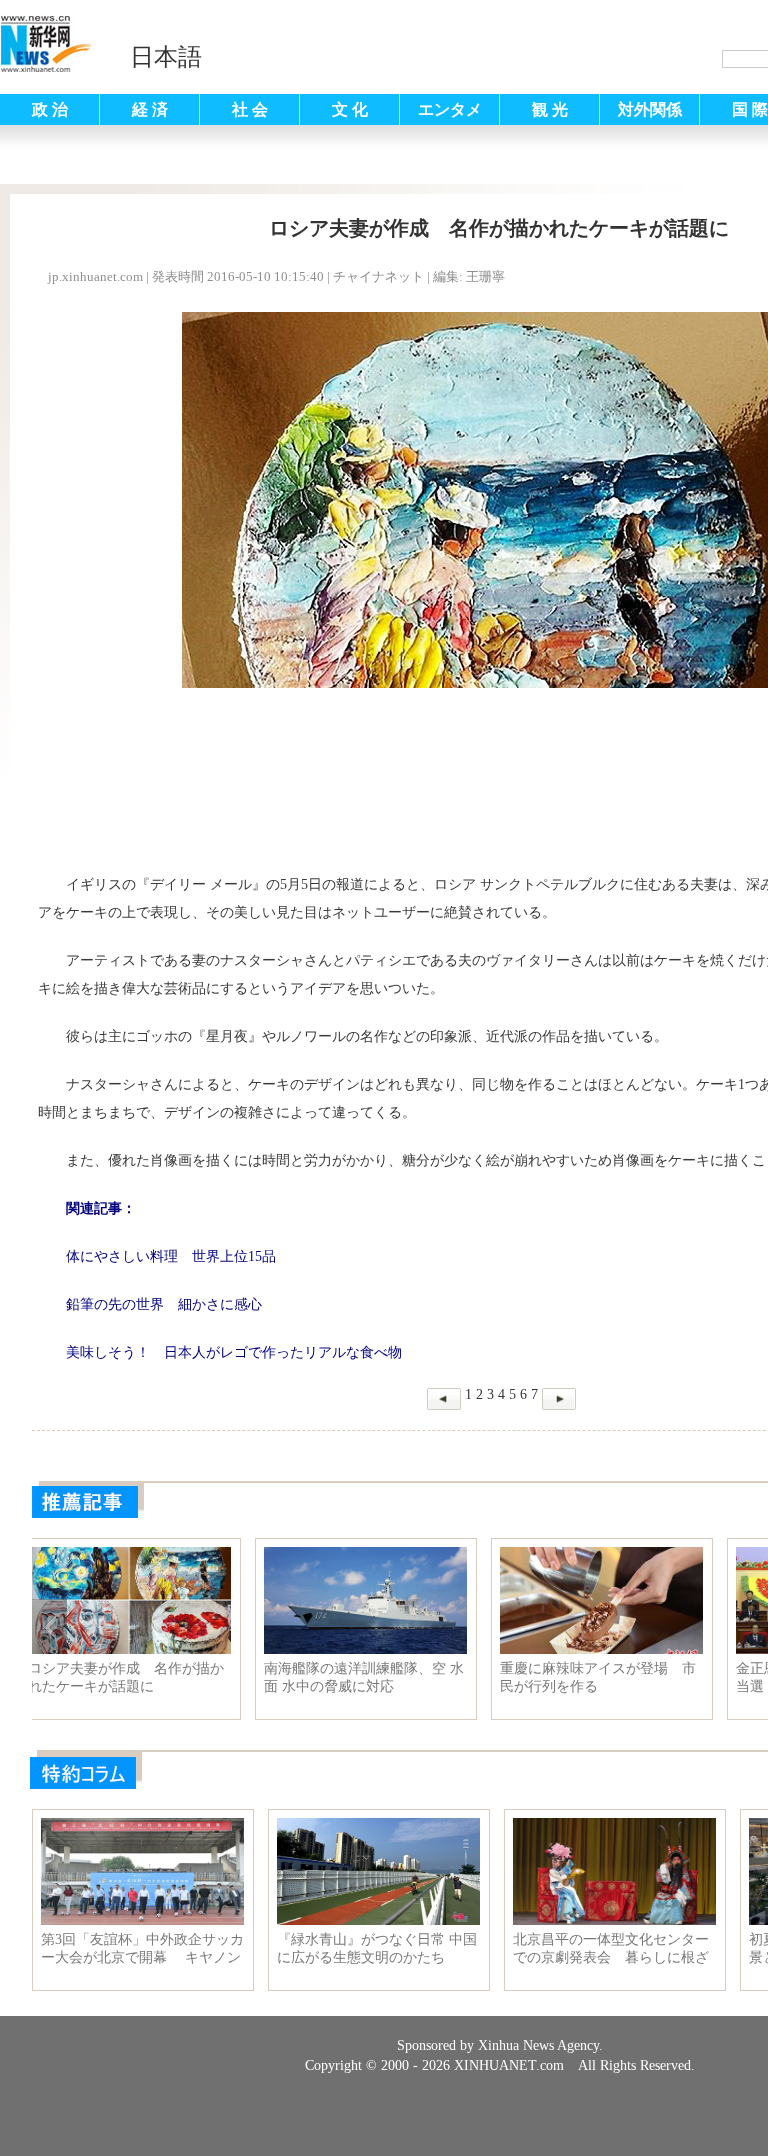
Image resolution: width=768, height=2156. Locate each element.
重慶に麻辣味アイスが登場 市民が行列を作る (613, 1677)
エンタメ (450, 109)
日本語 (166, 57)
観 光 (550, 109)
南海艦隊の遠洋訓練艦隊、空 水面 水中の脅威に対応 (379, 1677)
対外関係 (650, 109)
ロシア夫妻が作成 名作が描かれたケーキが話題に (141, 1677)
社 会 (250, 109)
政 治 (50, 109)
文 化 (350, 109)
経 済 (150, 109)
